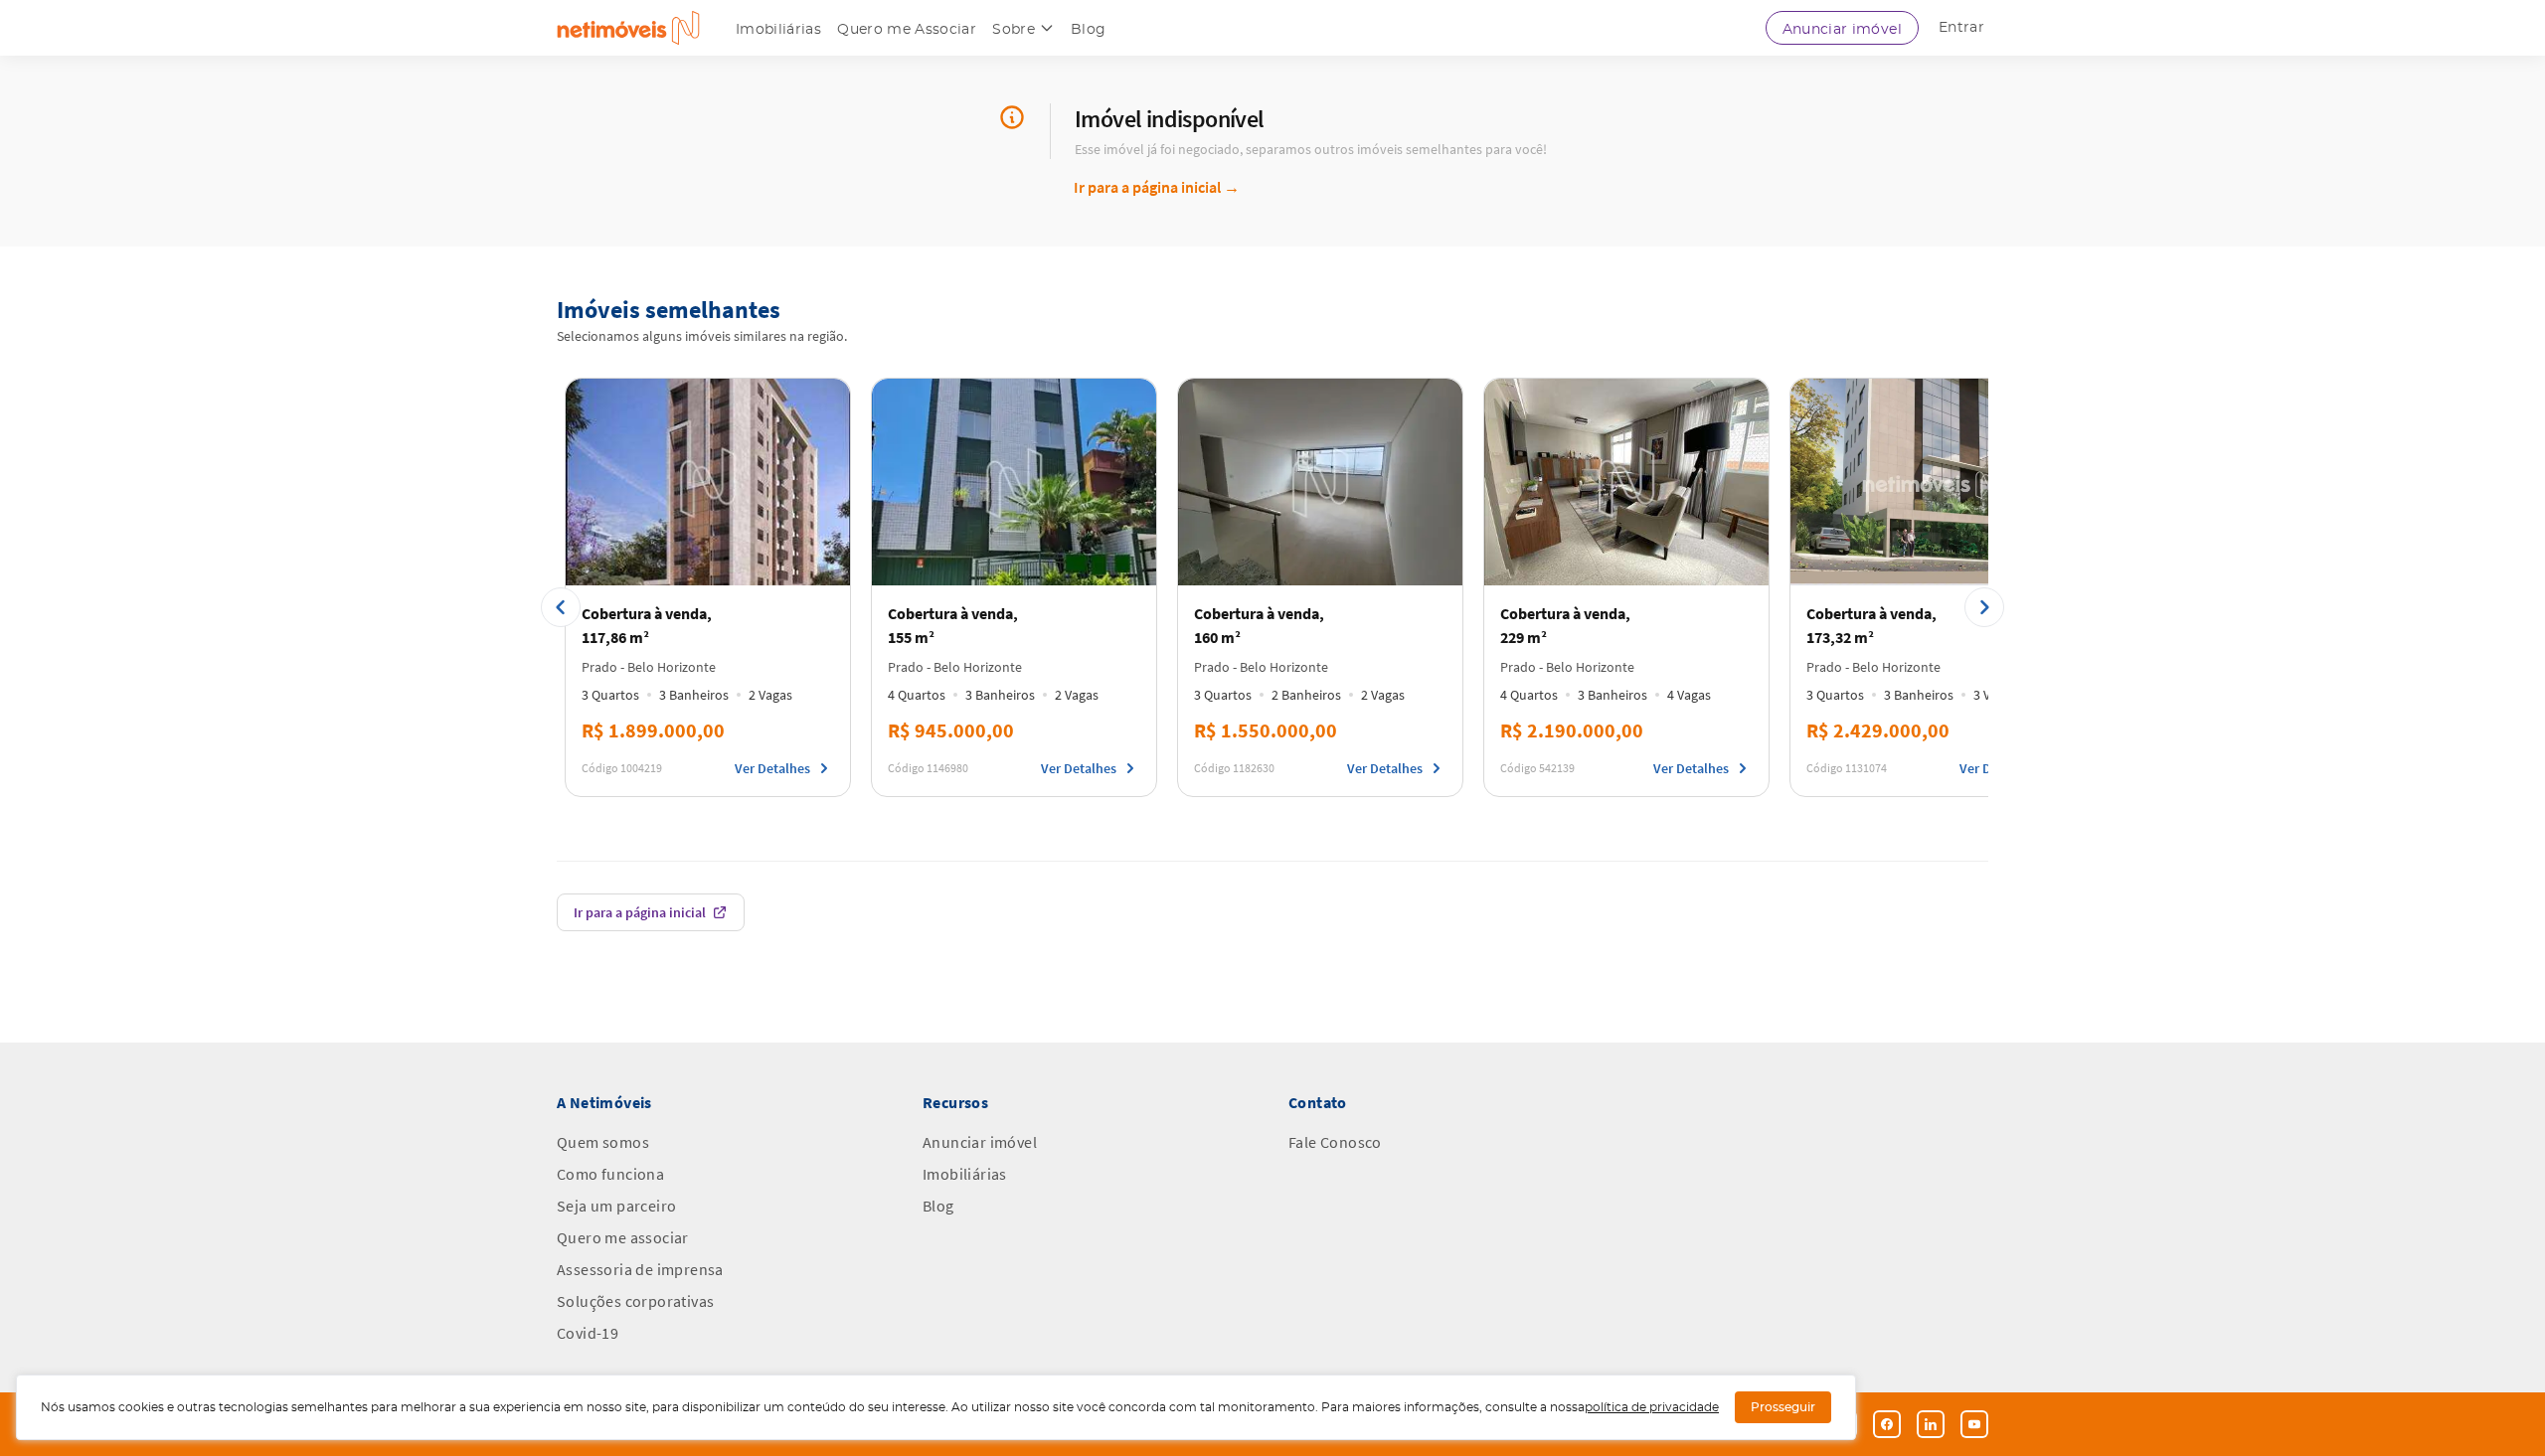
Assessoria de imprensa (640, 1269)
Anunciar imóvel (1842, 30)
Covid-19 (588, 1333)
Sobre (1014, 30)
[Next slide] (1984, 607)
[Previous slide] (561, 607)
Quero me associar (623, 1237)
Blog (1088, 30)
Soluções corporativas (635, 1301)
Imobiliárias (778, 30)
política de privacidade (1652, 1407)
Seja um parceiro (616, 1206)
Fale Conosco (1335, 1142)
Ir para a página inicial (1157, 187)
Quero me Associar (907, 30)
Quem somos (603, 1142)
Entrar (1961, 28)
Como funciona (610, 1174)
